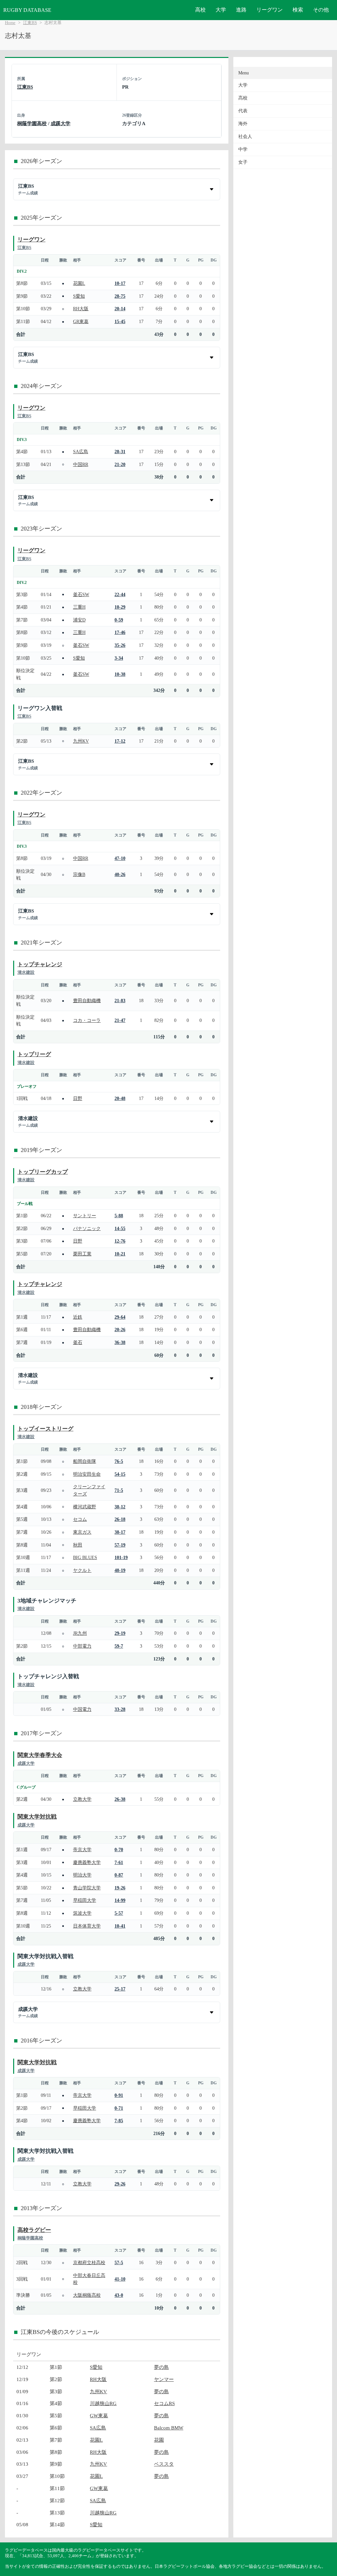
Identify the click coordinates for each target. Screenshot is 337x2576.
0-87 (119, 1875)
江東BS (30, 23)
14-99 (120, 1900)
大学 (221, 10)
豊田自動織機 (87, 1000)
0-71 (119, 2108)
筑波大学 (82, 1913)
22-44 (120, 594)
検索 (298, 10)
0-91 (119, 2095)
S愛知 (79, 296)
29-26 (120, 2184)
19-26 (120, 1888)
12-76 (120, 1241)
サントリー (85, 1216)
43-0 (119, 2295)
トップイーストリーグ (45, 1429)
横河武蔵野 (85, 1507)
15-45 (120, 321)
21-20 (120, 464)
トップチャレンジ (40, 964)
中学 (243, 149)
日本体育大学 (87, 1926)
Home (10, 23)
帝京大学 (82, 1850)
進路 (241, 10)
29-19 (120, 1633)
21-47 (120, 1020)
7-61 (119, 1862)
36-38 (120, 1342)
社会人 (245, 137)
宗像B (79, 874)
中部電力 (82, 1646)
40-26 (120, 874)
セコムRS (164, 2403)
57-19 (120, 1545)
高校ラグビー (34, 2230)
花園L (79, 283)
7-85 (119, 2121)
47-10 (120, 858)
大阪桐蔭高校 (87, 2295)
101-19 (121, 1557)
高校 (200, 10)
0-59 (119, 620)
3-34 (119, 658)
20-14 (120, 309)
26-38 (120, 1799)
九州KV (81, 741)
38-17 (120, 1532)
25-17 (120, 1989)
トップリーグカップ (43, 1172)
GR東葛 (81, 321)
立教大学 (82, 1799)
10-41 (120, 1926)
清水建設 (26, 972)
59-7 (119, 1646)
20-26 (120, 1329)
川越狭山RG (103, 2403)
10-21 (120, 1254)
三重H (79, 607)
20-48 (120, 1098)
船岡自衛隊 (85, 1461)
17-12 (120, 741)
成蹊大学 (61, 123)
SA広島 (81, 452)
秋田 (78, 1545)
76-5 (119, 1461)
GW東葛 (99, 2415)
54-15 (120, 1474)
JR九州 (80, 1633)
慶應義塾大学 (87, 1862)
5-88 (119, 1216)
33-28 (120, 1709)
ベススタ (164, 2464)
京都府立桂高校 (89, 2262)
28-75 (120, 296)
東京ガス (82, 1532)
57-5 (119, 2262)
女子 (243, 162)
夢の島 (161, 2367)
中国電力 (82, 1709)
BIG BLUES (85, 1557)
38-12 (120, 1507)
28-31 (120, 452)
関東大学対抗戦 (37, 1817)
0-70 (119, 1850)
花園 (159, 2440)
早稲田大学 (85, 1900)
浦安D (79, 620)
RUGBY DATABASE (27, 10)
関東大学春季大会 (40, 1755)
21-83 (120, 1000)
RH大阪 (81, 309)
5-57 (119, 1913)
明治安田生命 (87, 1474)
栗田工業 (82, 1254)
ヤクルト (82, 1570)
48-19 (120, 1570)
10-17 (120, 283)
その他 (321, 10)
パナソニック (87, 1228)
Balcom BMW (169, 2428)
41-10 (120, 2279)
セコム (80, 1519)
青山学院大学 (87, 1888)
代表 (243, 111)
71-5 (119, 1490)
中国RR (81, 464)
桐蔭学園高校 (32, 123)
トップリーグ (34, 1054)
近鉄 (78, 1317)
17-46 (120, 632)
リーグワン (270, 10)
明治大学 (82, 1875)
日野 (78, 1098)
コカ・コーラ (87, 1020)
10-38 (120, 674)
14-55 (120, 1228)
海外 (243, 124)
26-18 (120, 1519)
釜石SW (81, 594)
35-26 (120, 645)
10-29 (120, 607)
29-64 (120, 1317)
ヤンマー (164, 2379)
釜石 (78, 1342)
